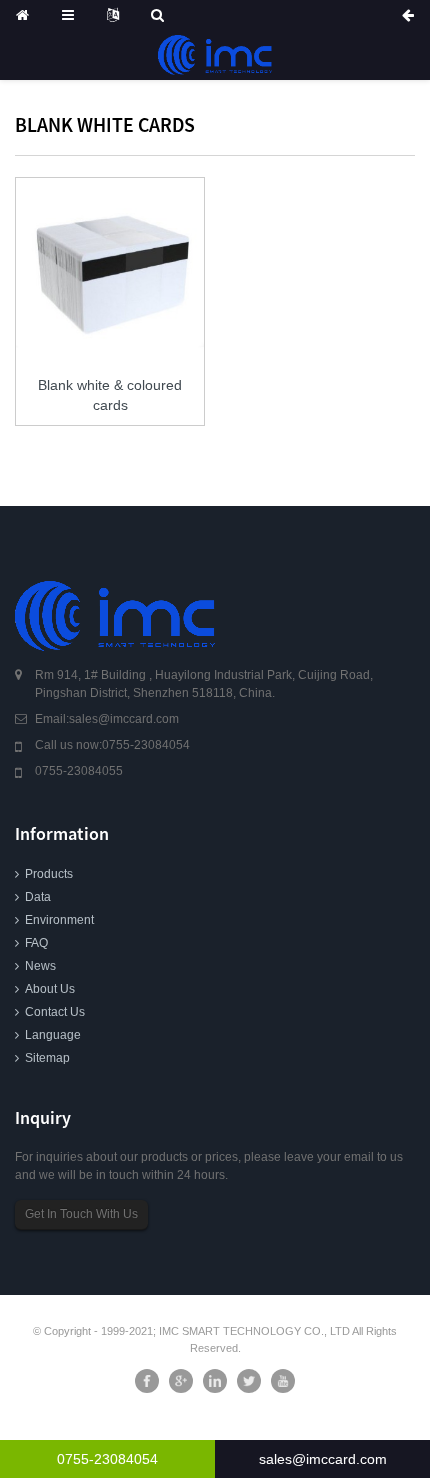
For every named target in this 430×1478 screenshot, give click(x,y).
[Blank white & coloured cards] (110, 272)
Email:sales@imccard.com (107, 719)
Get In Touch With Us (81, 1214)
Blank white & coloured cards (110, 395)
